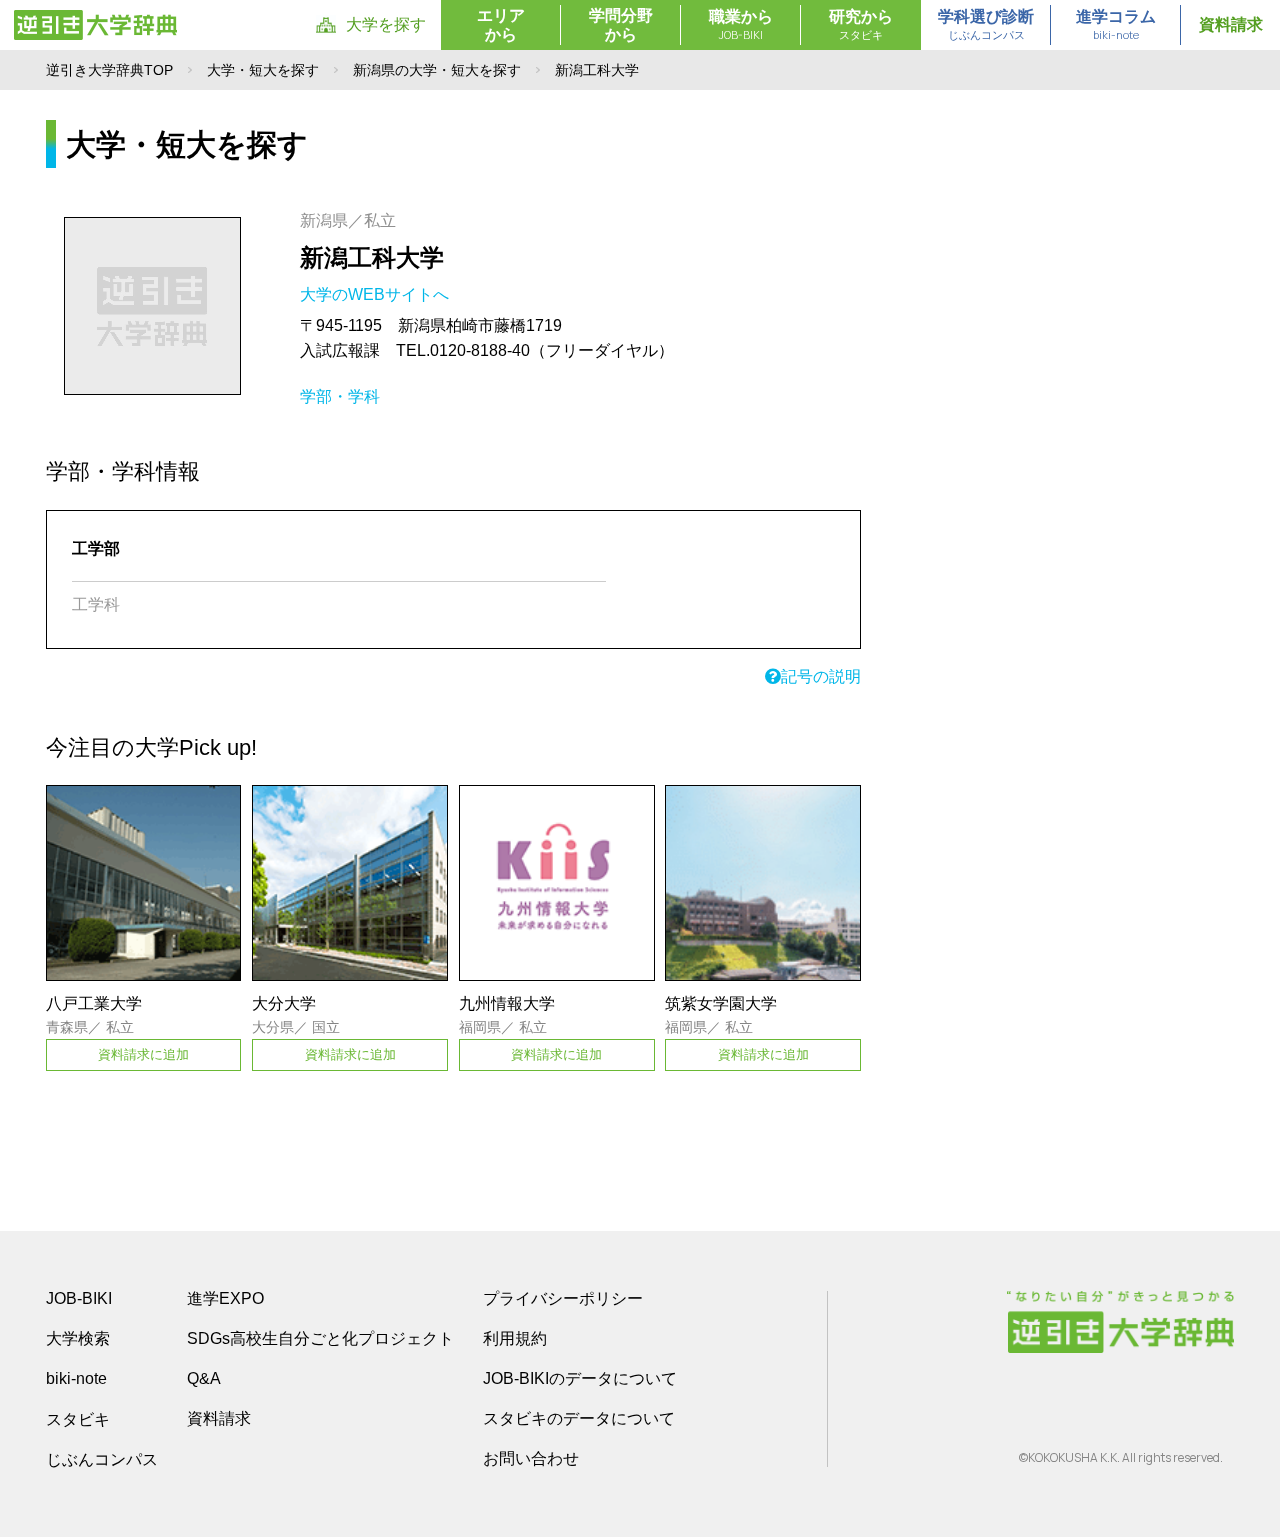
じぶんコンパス (102, 1459)
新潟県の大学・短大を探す (437, 70)
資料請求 (1231, 24)
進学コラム (1116, 25)
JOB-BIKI (79, 1298)
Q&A (204, 1378)
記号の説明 (821, 676)
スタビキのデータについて (579, 1418)
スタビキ (78, 1419)
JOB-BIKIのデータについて (580, 1378)
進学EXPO (225, 1298)
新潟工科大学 (372, 257)
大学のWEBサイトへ (376, 294)
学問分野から (621, 25)
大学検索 (78, 1338)
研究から (861, 25)
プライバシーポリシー (563, 1298)
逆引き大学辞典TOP (109, 70)
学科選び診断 (986, 25)
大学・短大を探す (263, 70)
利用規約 (515, 1338)
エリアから (501, 25)
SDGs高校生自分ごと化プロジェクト (320, 1338)
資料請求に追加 (143, 1054)
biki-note (76, 1378)
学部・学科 (340, 396)
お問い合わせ (531, 1458)
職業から (741, 25)
